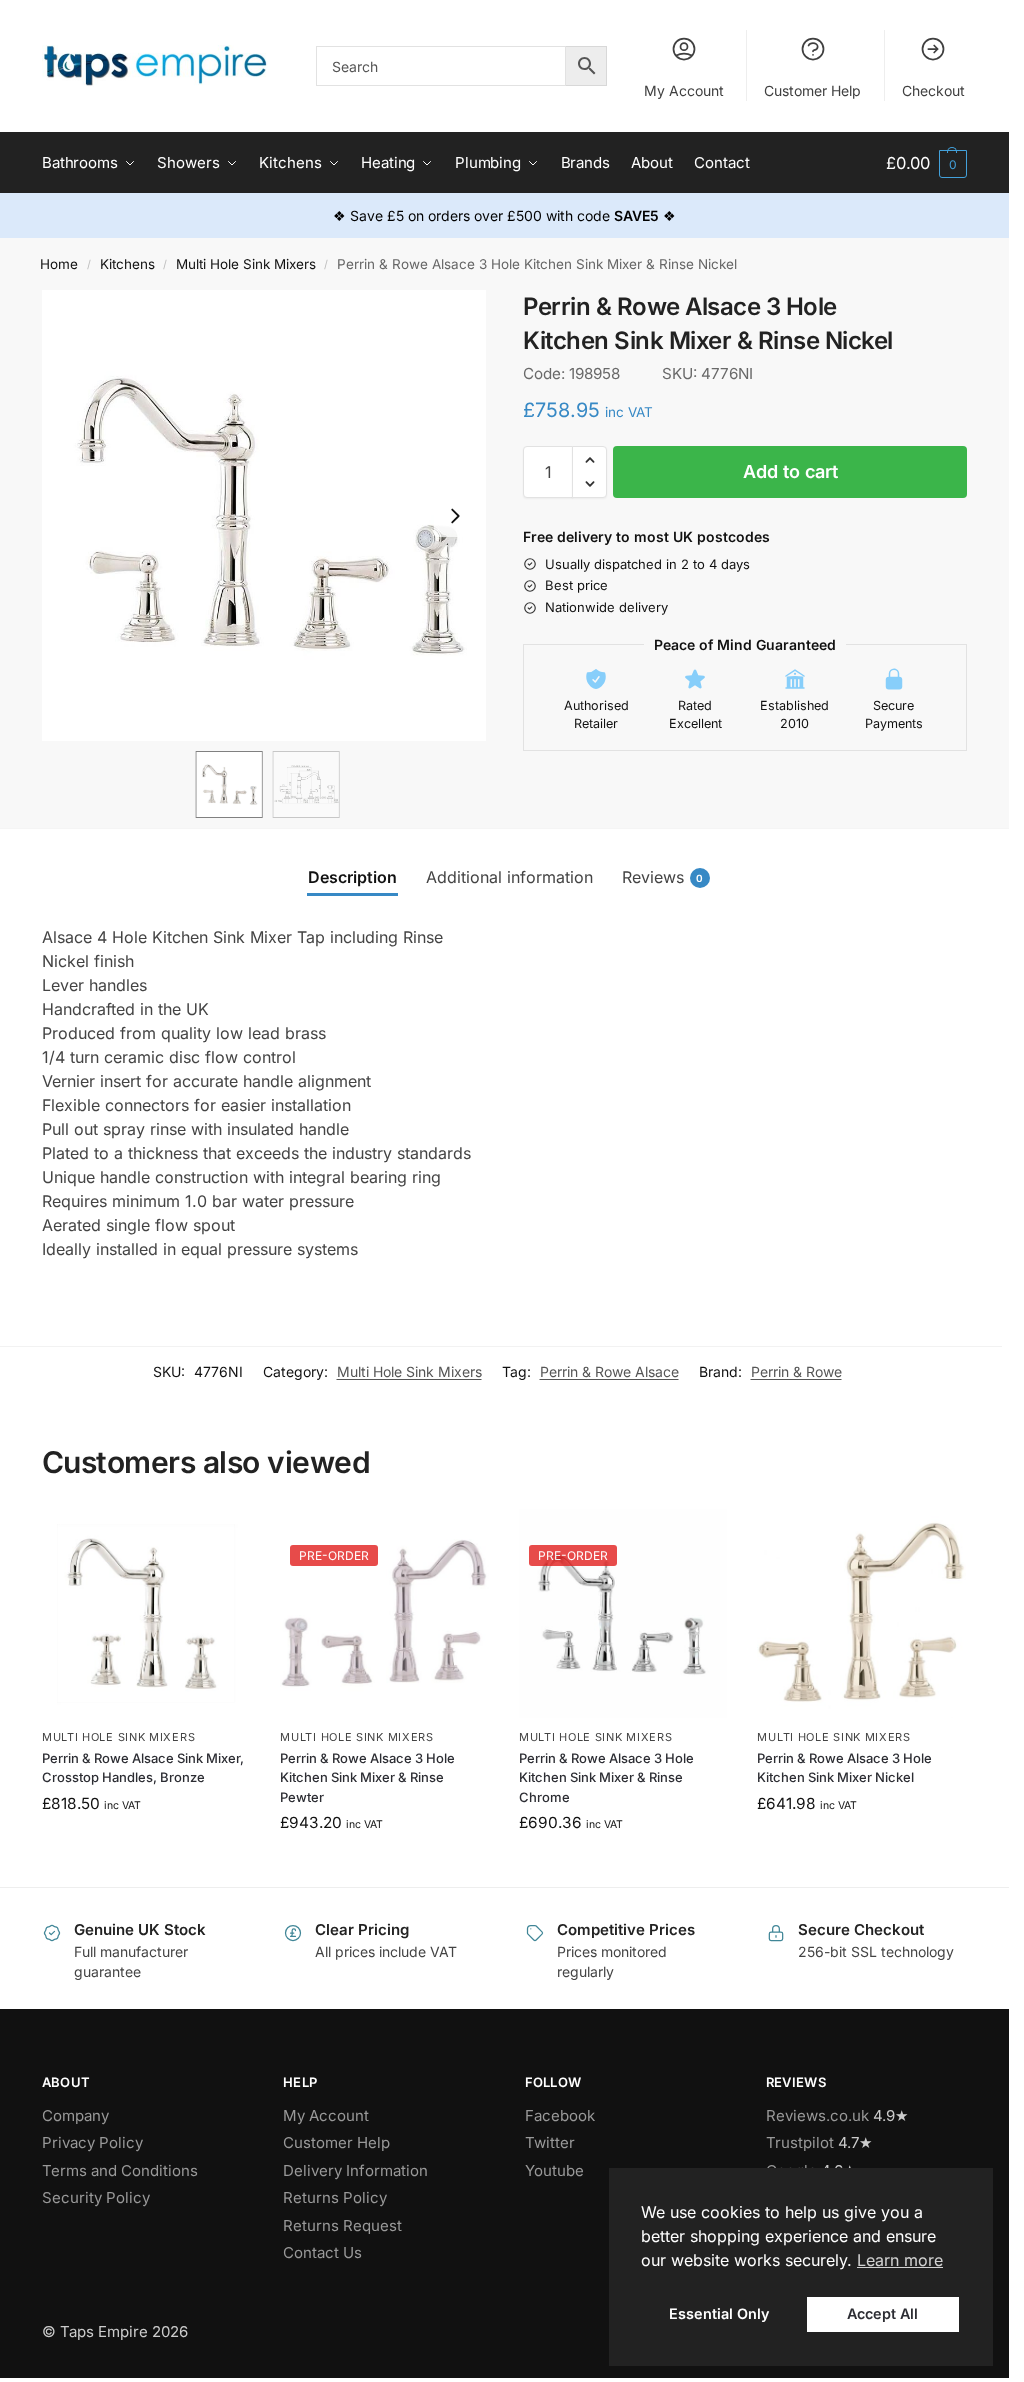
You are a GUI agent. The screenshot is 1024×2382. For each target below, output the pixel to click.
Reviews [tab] (663, 877)
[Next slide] (455, 516)
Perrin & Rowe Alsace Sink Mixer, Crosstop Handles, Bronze (143, 1768)
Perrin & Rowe (796, 1371)
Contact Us (322, 2252)
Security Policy (96, 2197)
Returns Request (342, 2225)
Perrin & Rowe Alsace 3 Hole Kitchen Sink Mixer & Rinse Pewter (367, 1777)
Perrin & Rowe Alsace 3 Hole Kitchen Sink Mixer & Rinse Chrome (606, 1777)
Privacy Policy (92, 2142)
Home (59, 264)
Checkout (933, 90)
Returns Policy (335, 2197)
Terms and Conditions (120, 2170)
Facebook (560, 2115)
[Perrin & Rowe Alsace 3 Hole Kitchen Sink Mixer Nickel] (861, 1613)
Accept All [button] (882, 2313)
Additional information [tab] (509, 877)
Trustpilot (800, 2142)
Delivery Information (355, 2170)
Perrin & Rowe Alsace (609, 1371)
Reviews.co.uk (817, 2115)
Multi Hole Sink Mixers (246, 264)
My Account (684, 90)
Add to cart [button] (146, 1846)
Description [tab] (352, 877)
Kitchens (127, 264)
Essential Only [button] (719, 2313)
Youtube (554, 2170)
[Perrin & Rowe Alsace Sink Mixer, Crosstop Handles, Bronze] (146, 1613)
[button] (926, 163)
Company (75, 2115)
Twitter (550, 2142)
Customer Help (812, 90)
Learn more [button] (900, 2260)
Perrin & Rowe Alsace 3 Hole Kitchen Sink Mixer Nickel (844, 1768)
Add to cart (790, 471)
